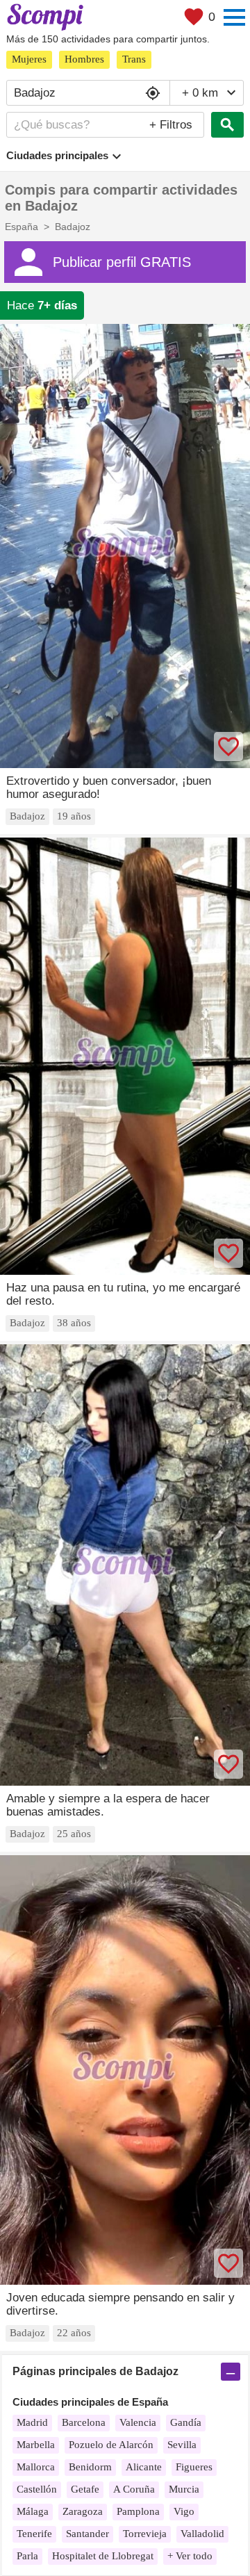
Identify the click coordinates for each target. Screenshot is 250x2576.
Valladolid (202, 2534)
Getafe (85, 2489)
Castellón (37, 2489)
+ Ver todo (190, 2556)
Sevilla (182, 2445)
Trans (134, 59)
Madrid (32, 2422)
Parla (27, 2556)
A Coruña (134, 2489)
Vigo (184, 2511)
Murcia (184, 2489)
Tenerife (34, 2534)
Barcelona (84, 2422)
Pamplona (138, 2511)
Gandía (186, 2422)
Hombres (84, 59)
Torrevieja (145, 2534)
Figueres (194, 2467)
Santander (87, 2534)
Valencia (138, 2422)
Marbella (36, 2445)
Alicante (144, 2467)
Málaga (33, 2511)
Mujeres (29, 59)
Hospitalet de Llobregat (103, 2556)
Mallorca (36, 2467)
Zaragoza (83, 2511)
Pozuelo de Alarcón (111, 2445)
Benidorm (90, 2467)
